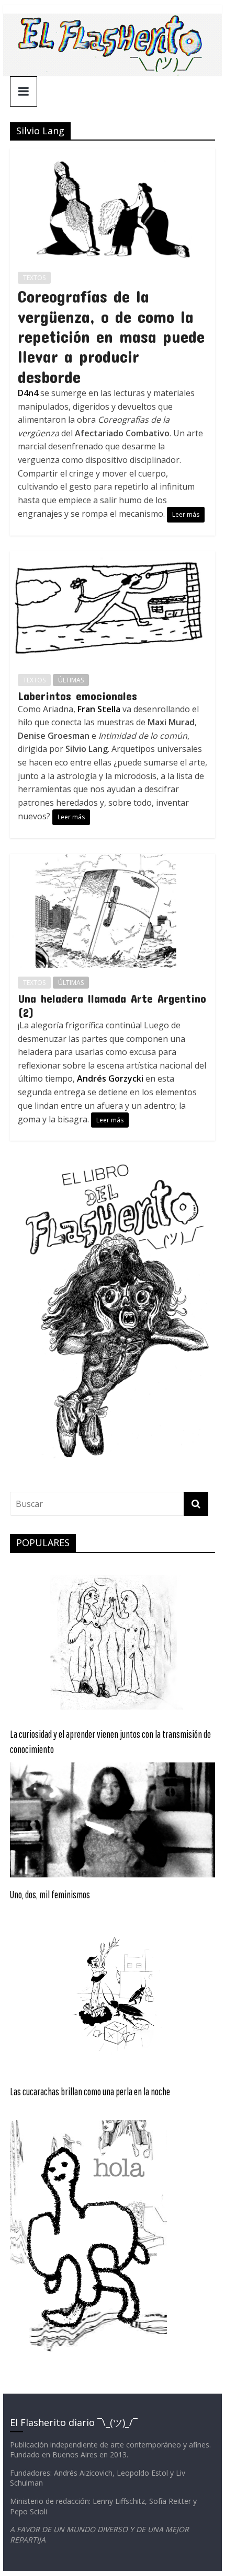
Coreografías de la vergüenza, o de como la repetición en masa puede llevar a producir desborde (111, 336)
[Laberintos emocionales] (113, 558)
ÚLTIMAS (71, 680)
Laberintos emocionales (77, 695)
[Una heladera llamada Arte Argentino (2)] (113, 860)
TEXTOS (34, 278)
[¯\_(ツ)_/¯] (112, 20)
